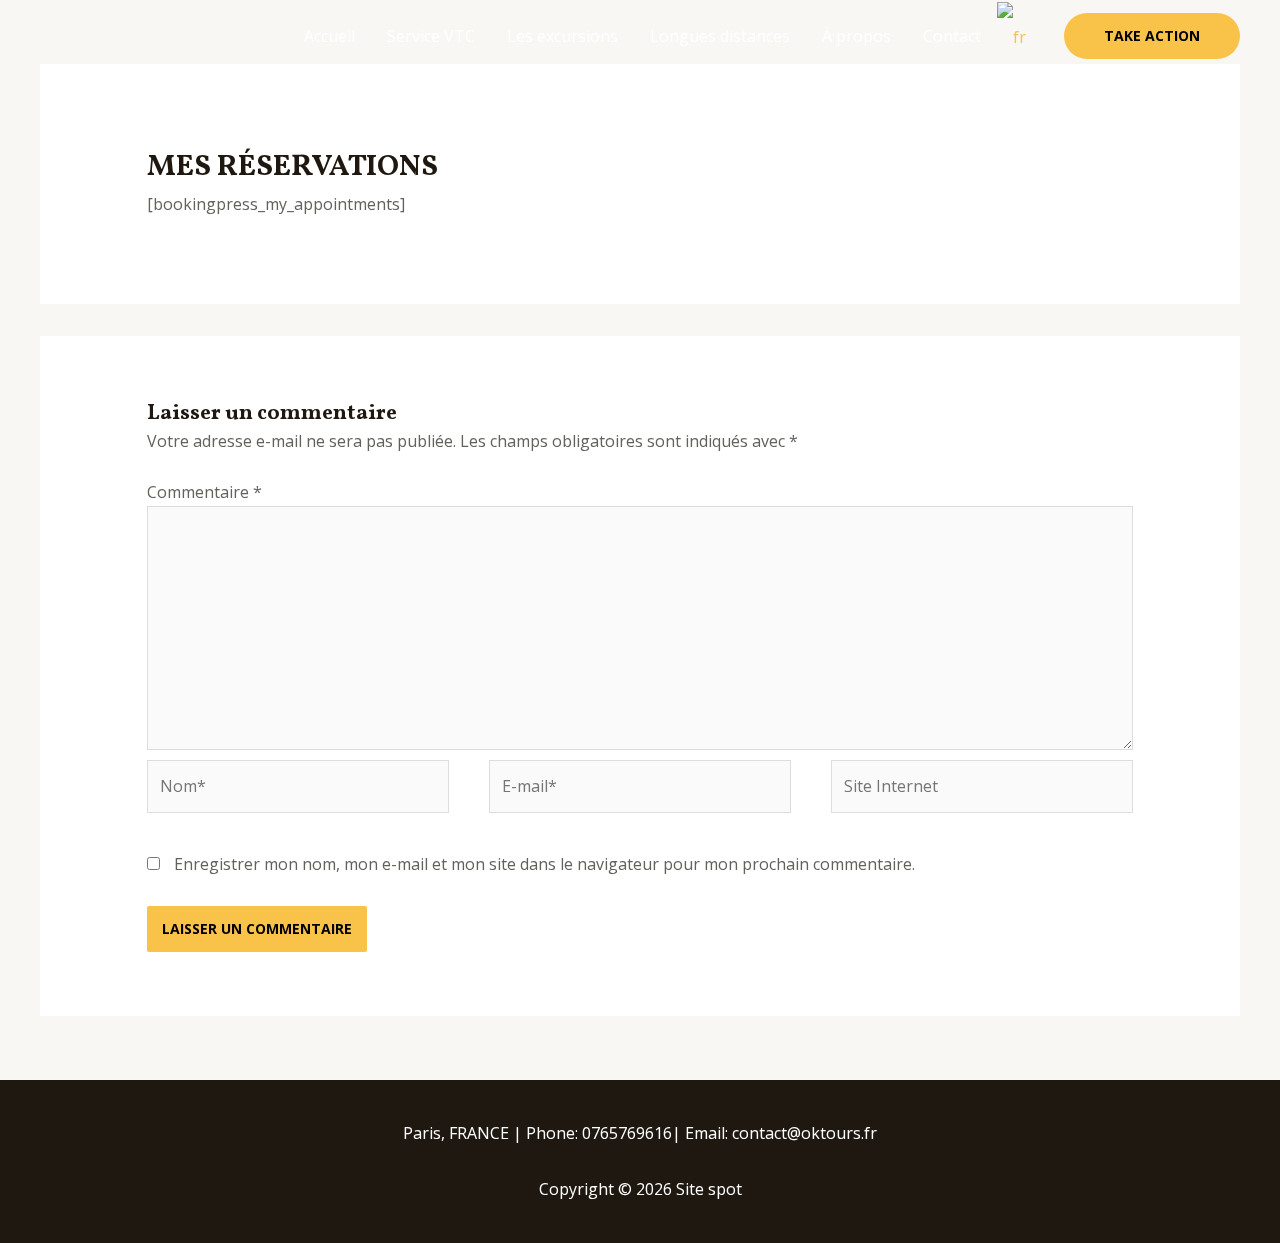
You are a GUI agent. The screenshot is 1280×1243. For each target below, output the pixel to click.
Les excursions (562, 36)
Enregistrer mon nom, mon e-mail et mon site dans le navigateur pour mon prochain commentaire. (544, 864)
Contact (952, 36)
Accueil (329, 36)
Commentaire (204, 492)
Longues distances (720, 36)
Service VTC (431, 36)
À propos (856, 36)
